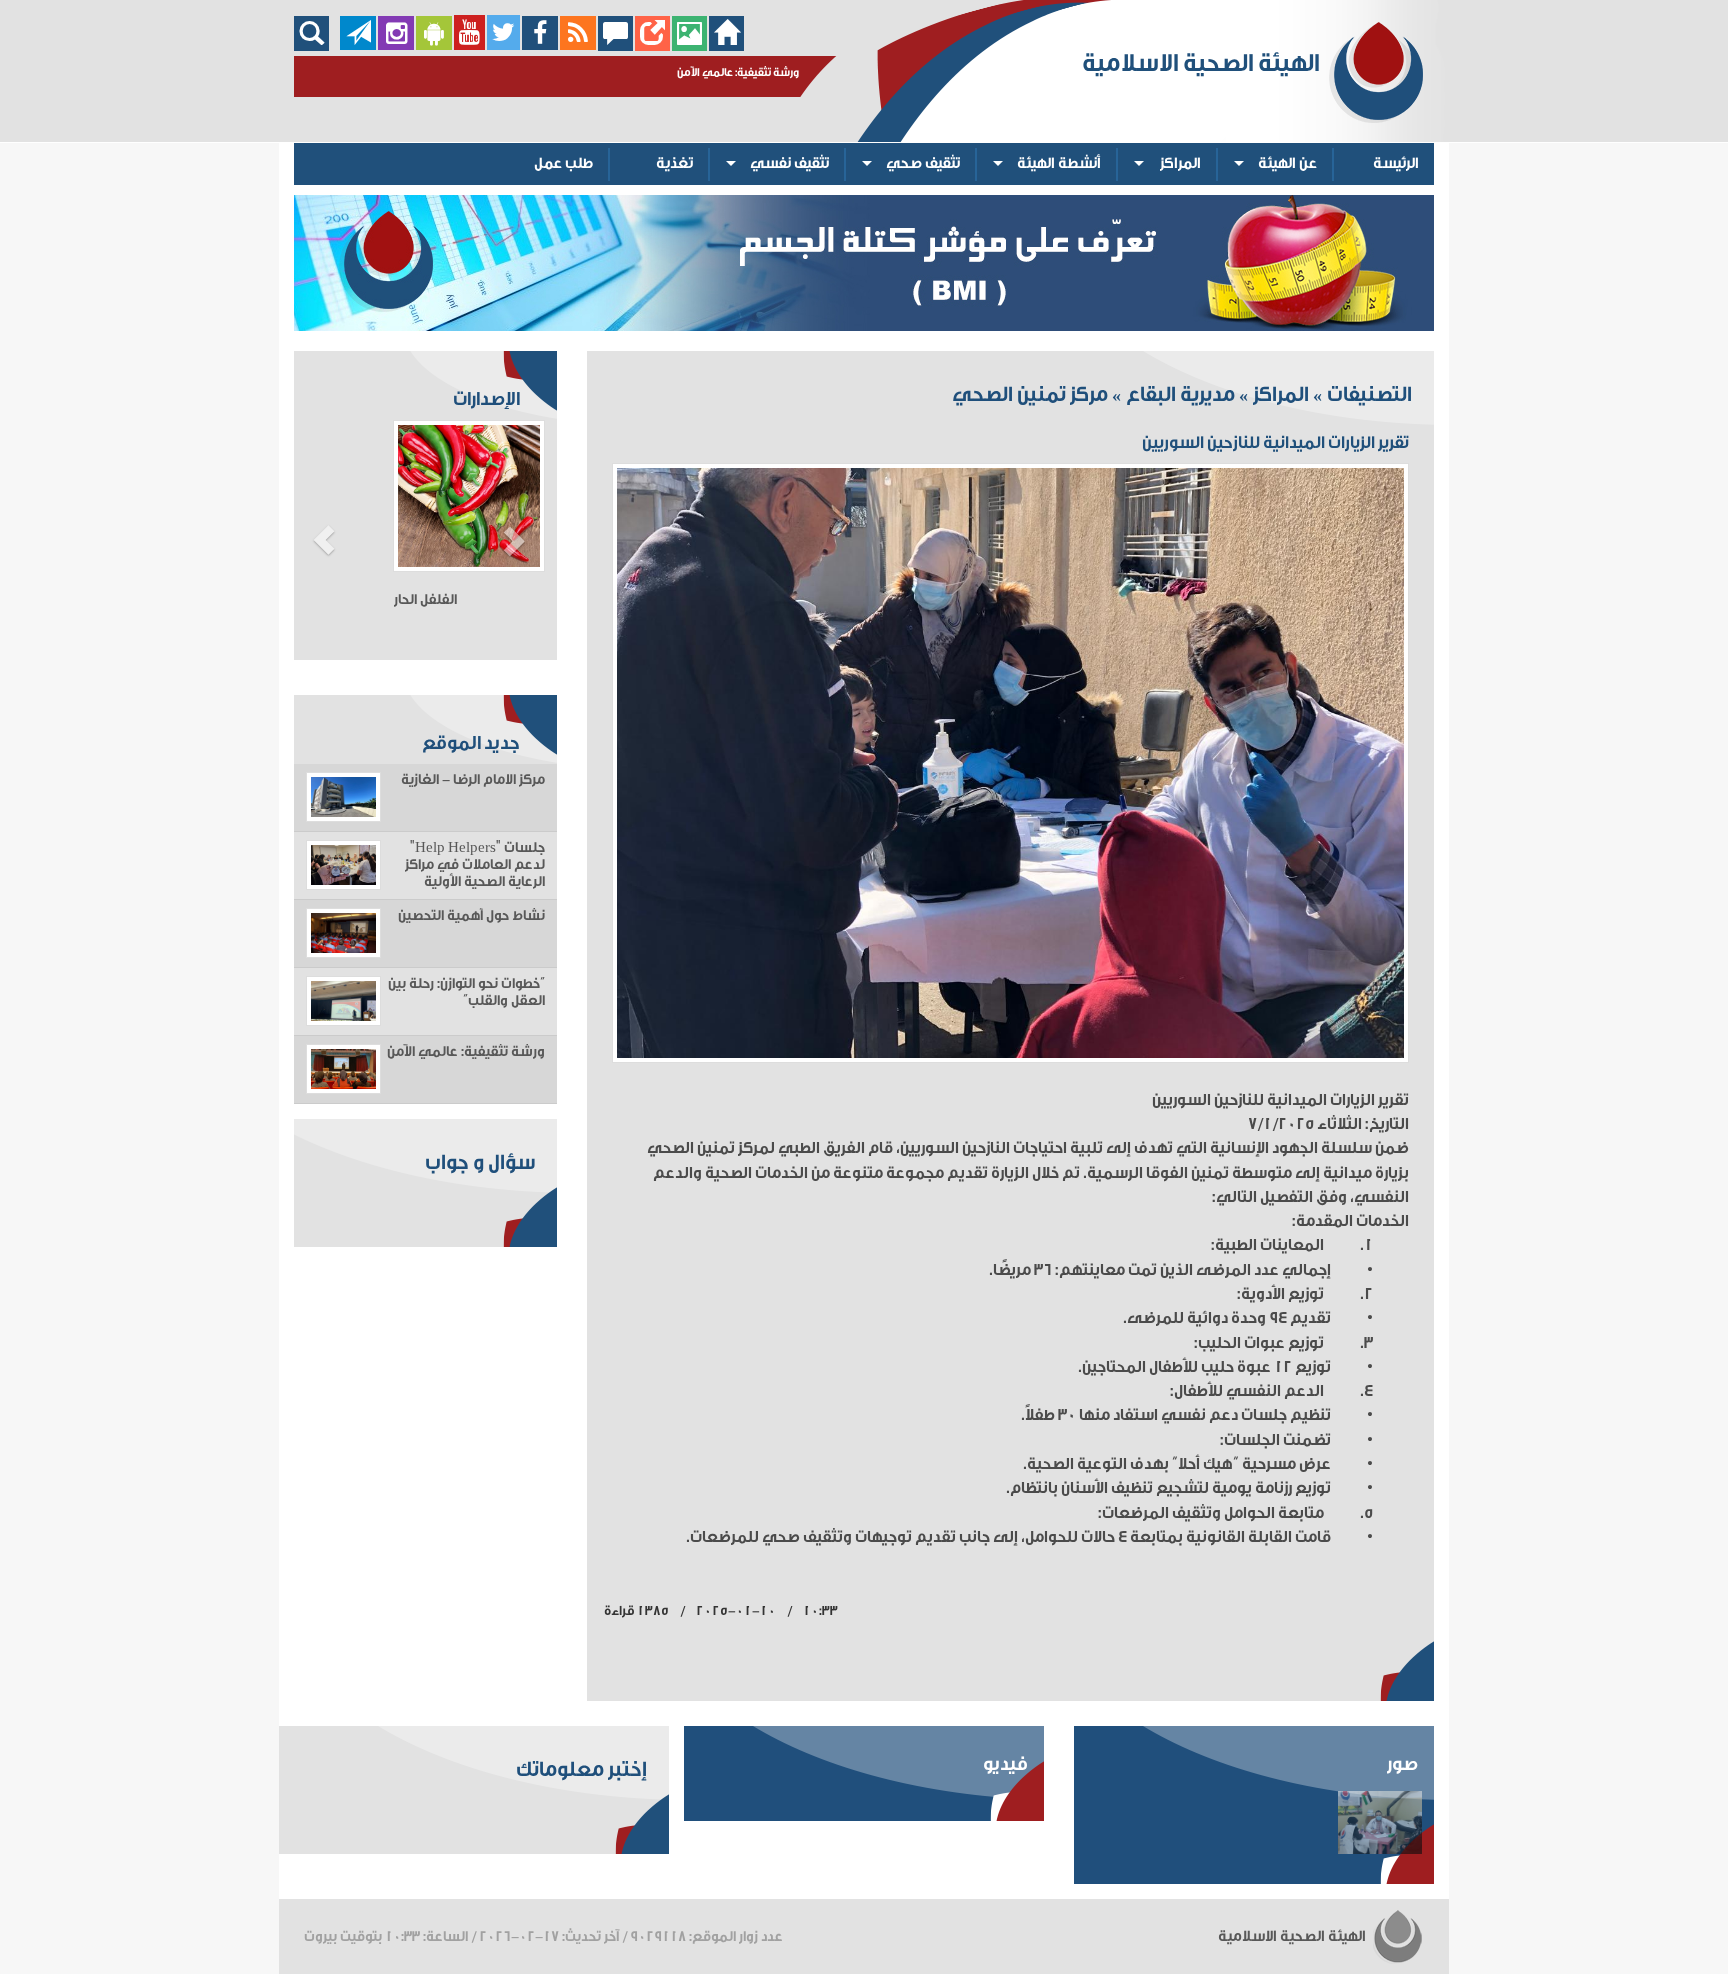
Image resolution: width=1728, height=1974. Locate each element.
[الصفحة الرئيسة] (726, 45)
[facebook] (540, 45)
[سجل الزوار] (615, 45)
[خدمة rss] (578, 45)
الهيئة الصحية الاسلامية (1293, 1936)
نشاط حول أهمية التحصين (471, 916)
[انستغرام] (396, 45)
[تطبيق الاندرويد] (434, 45)
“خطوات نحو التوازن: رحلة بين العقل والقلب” (466, 992)
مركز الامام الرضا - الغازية (473, 780)
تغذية (674, 163)
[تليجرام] (358, 45)
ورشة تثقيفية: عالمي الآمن (466, 1052)
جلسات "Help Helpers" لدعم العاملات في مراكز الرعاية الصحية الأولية (475, 865)
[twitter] (503, 45)
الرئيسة (1396, 163)
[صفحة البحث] (316, 45)
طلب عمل (563, 163)
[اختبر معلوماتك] (652, 45)
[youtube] (469, 45)
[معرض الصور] (689, 45)
